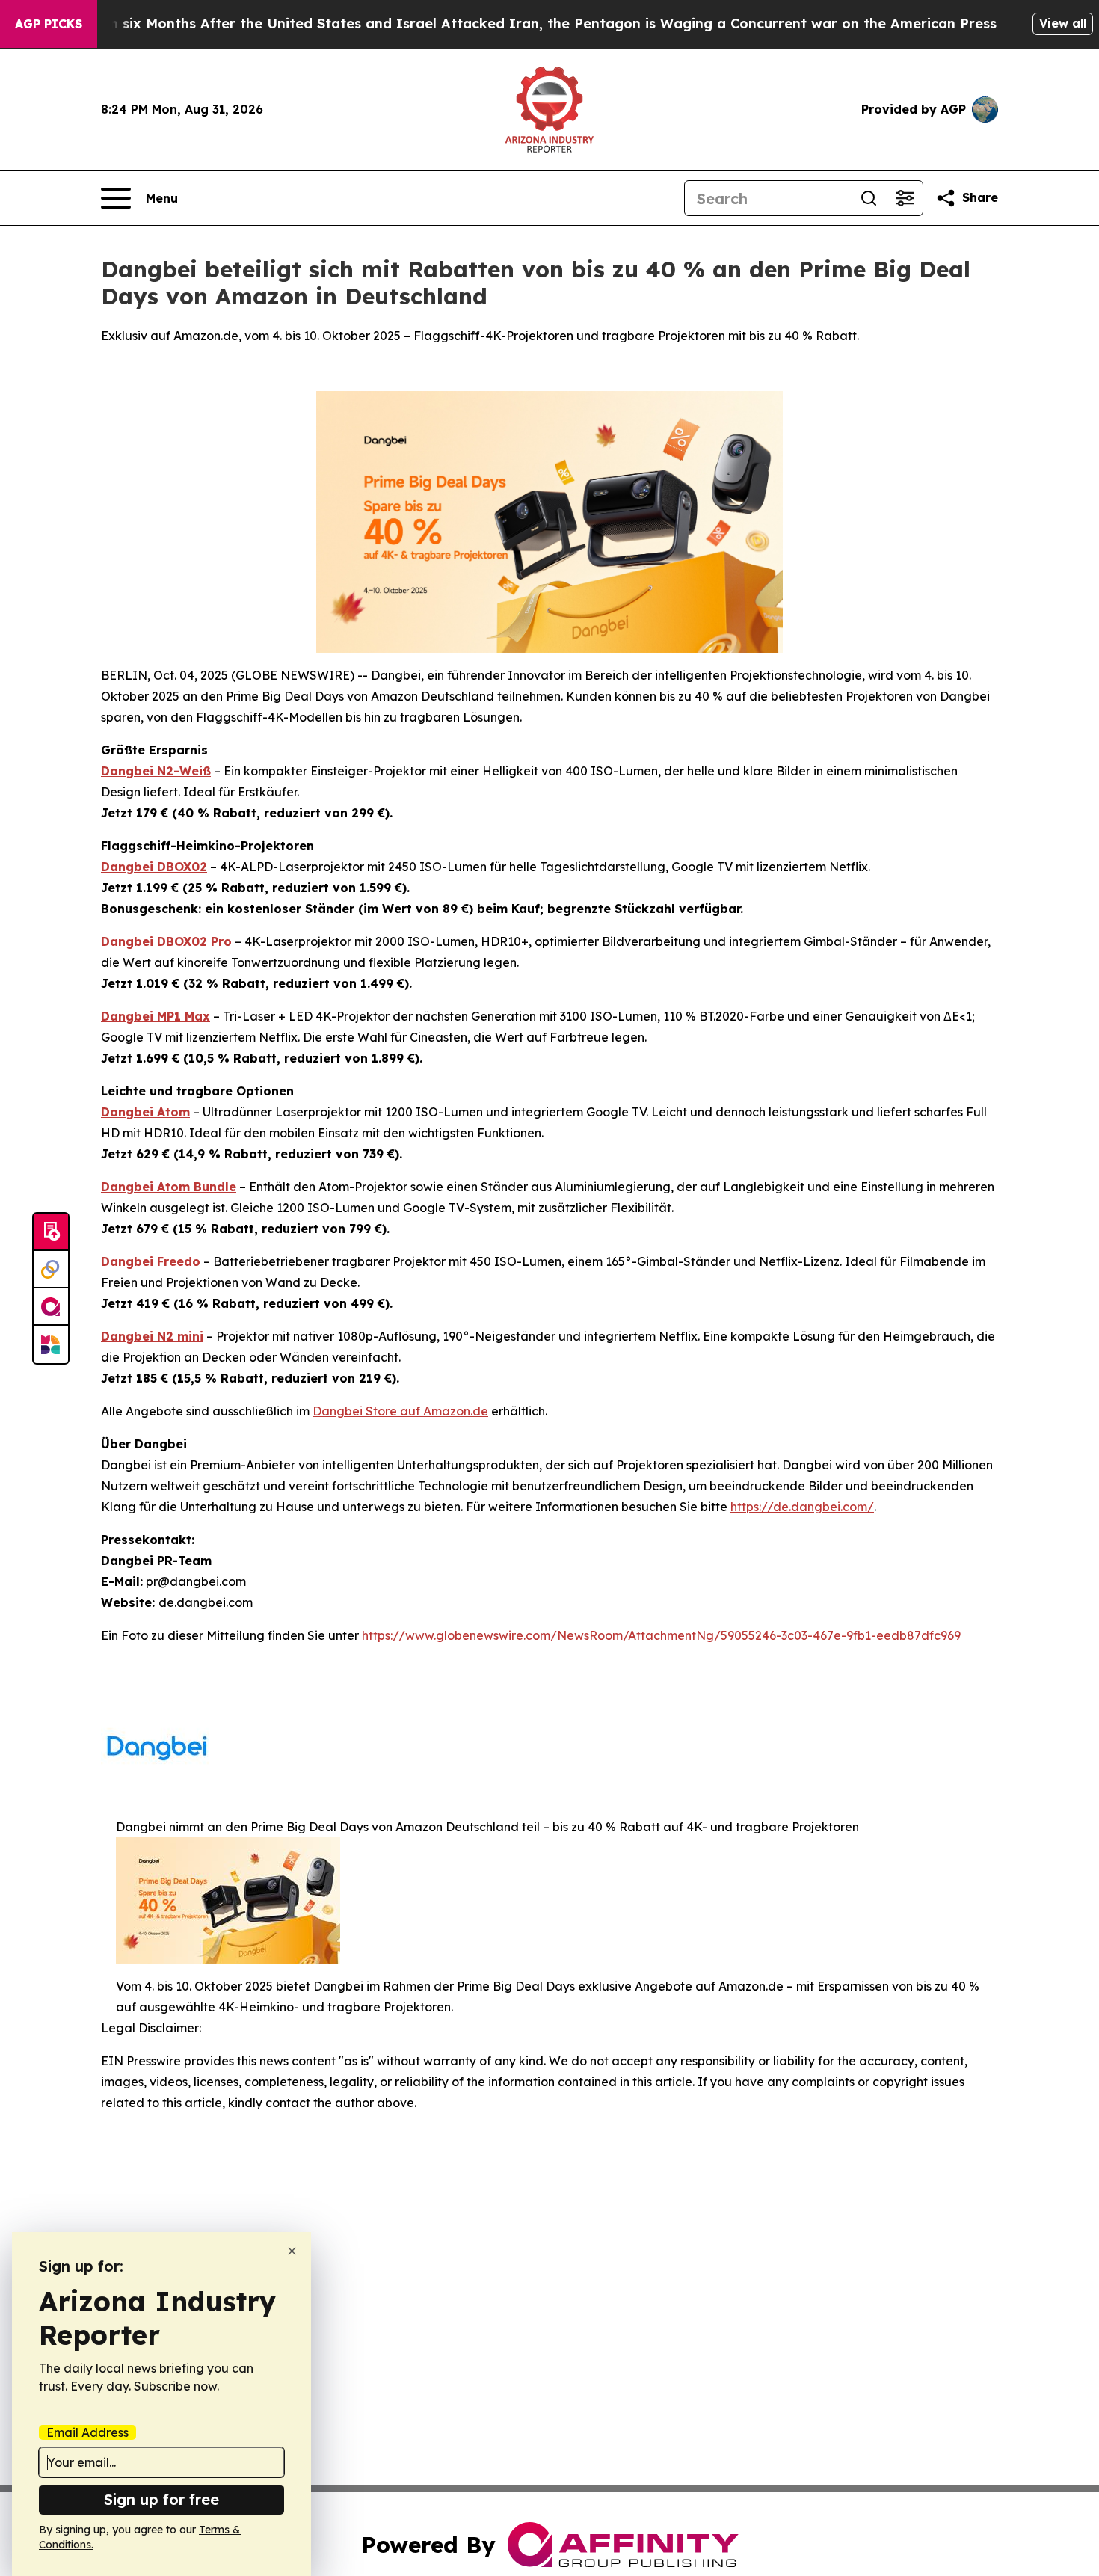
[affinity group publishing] (51, 1307)
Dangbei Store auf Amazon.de (400, 1411)
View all (1063, 23)
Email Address (87, 2432)
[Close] (292, 2251)
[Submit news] (51, 1232)
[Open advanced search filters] (905, 198)
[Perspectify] (51, 1270)
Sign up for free (161, 2499)
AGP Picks (49, 24)
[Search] (869, 198)
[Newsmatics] (51, 1344)
